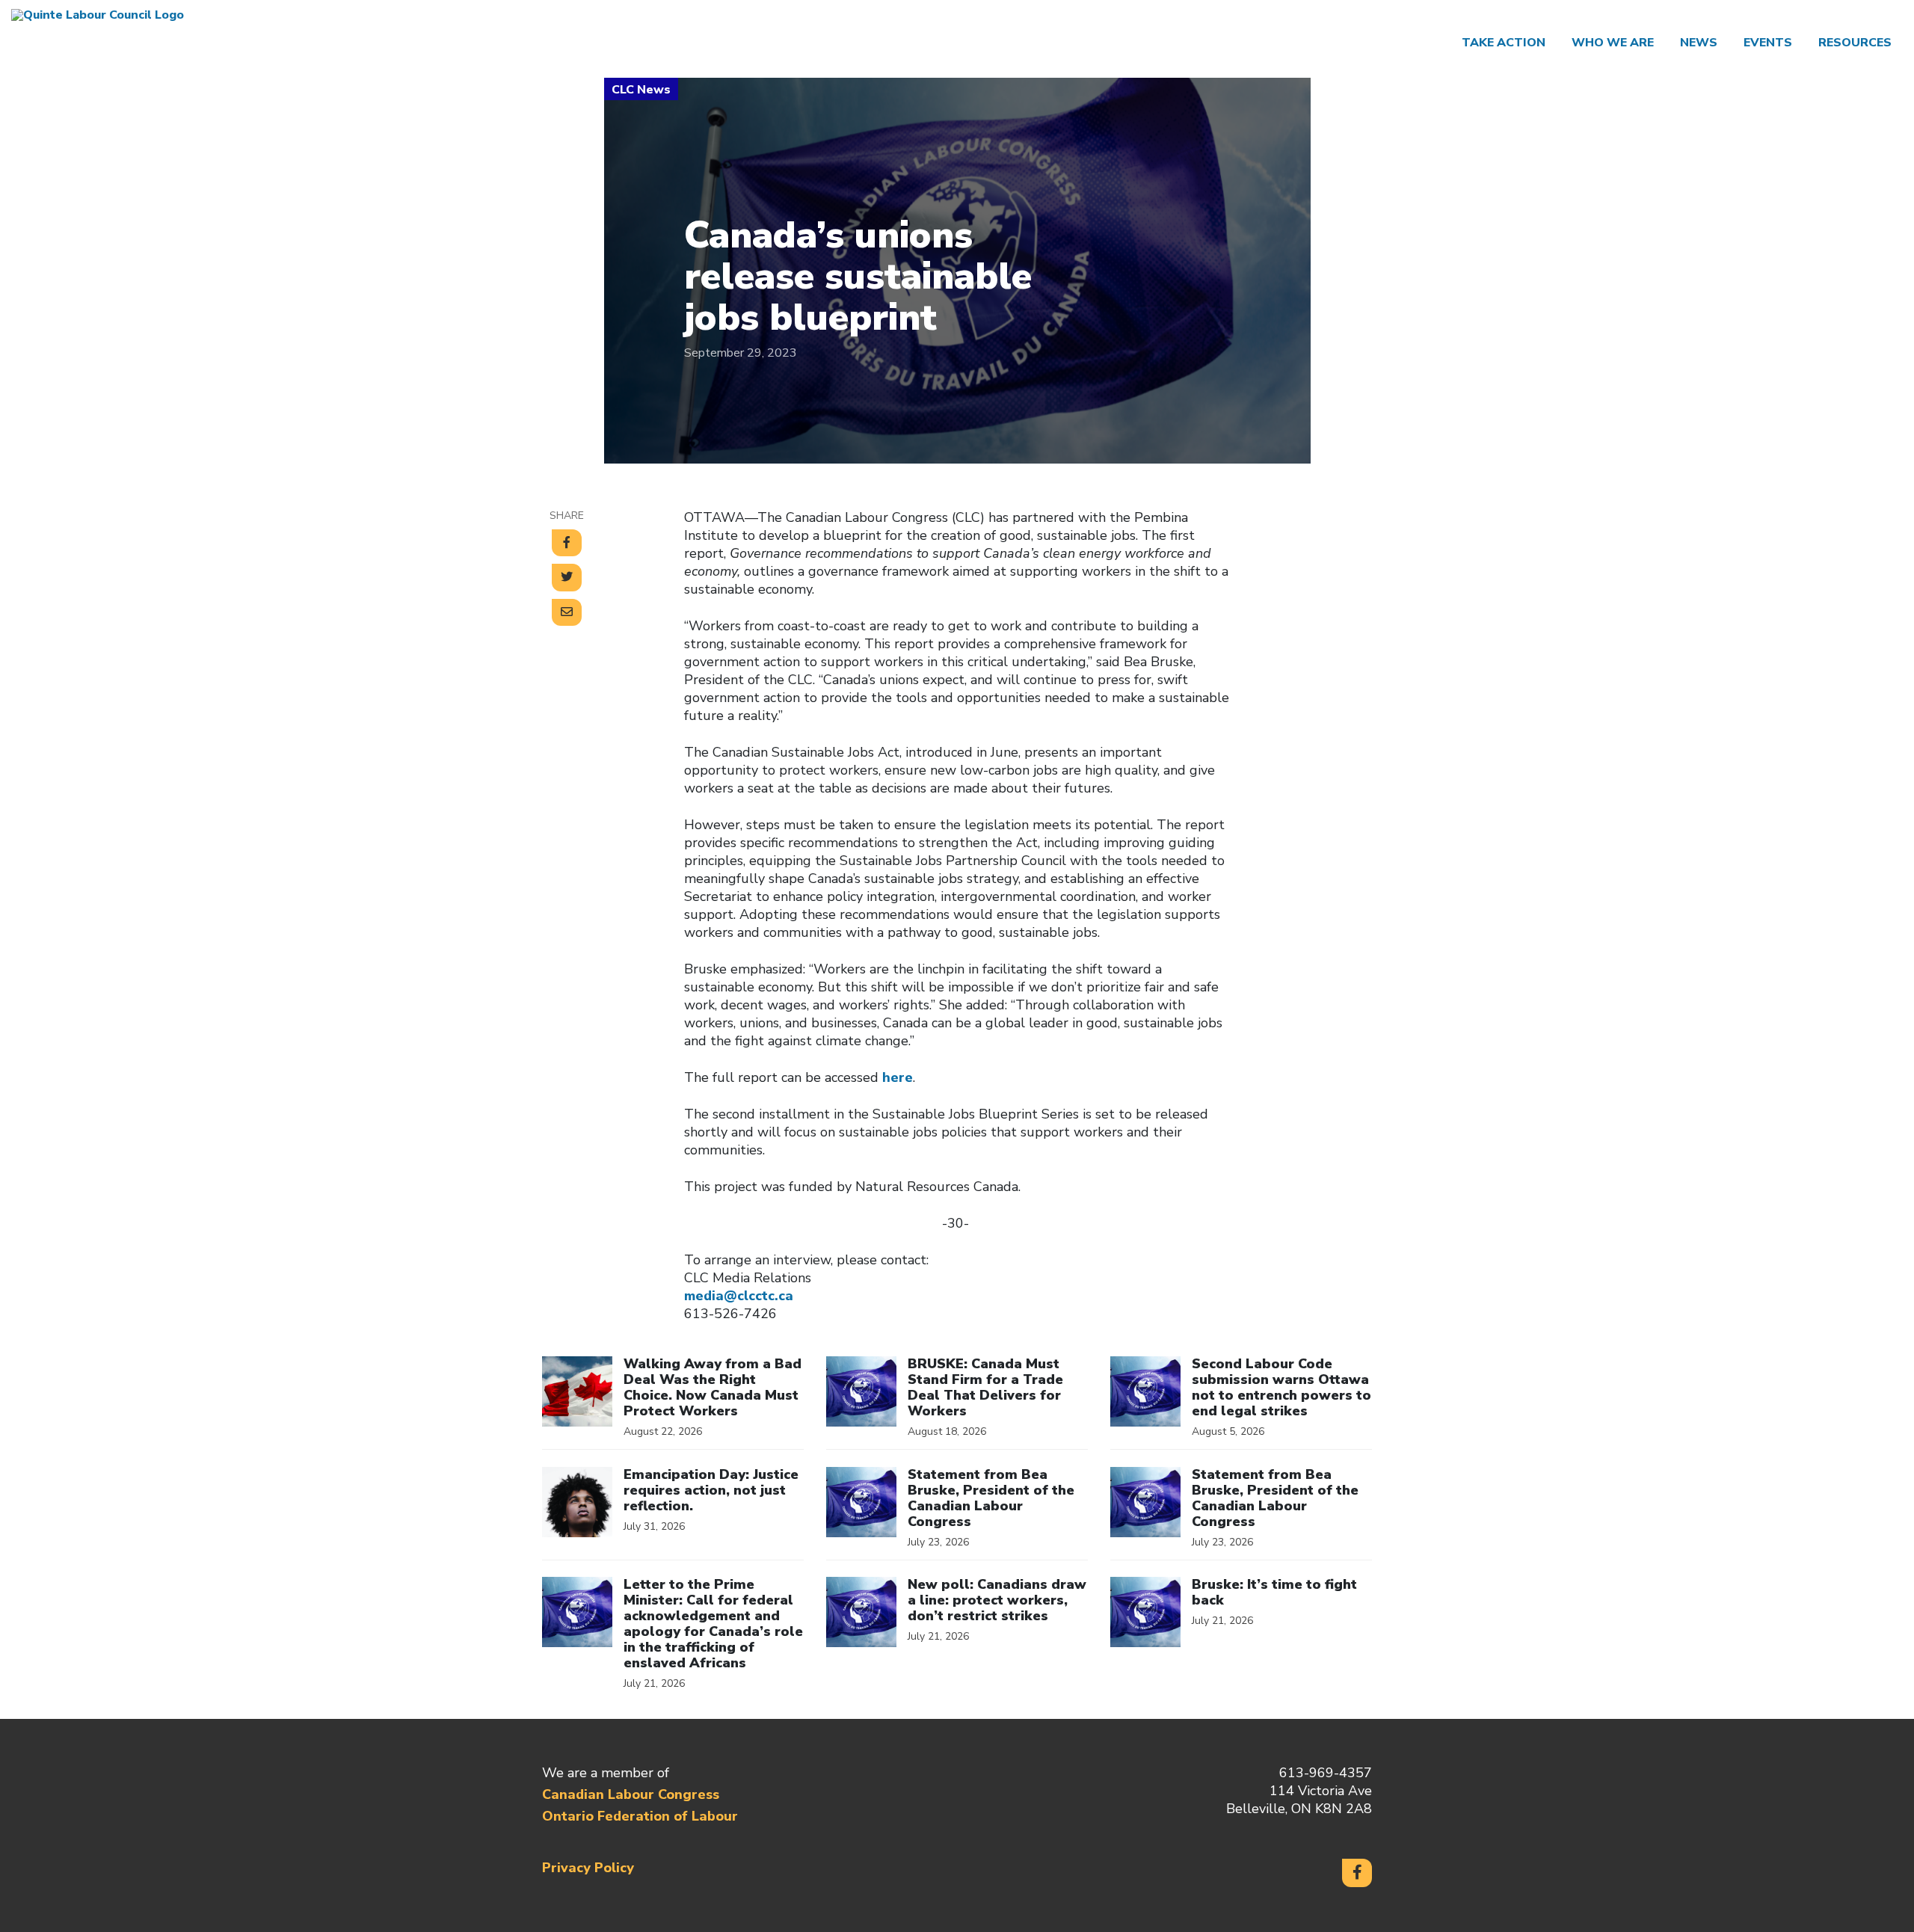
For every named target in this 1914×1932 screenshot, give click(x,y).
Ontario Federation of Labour (640, 1816)
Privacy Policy (588, 1868)
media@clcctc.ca (739, 1296)
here (898, 1077)
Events (1768, 43)
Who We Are (1613, 43)
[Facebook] (1357, 1873)
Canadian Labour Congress (631, 1794)
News (1699, 43)
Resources (1855, 43)
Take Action (1504, 43)
